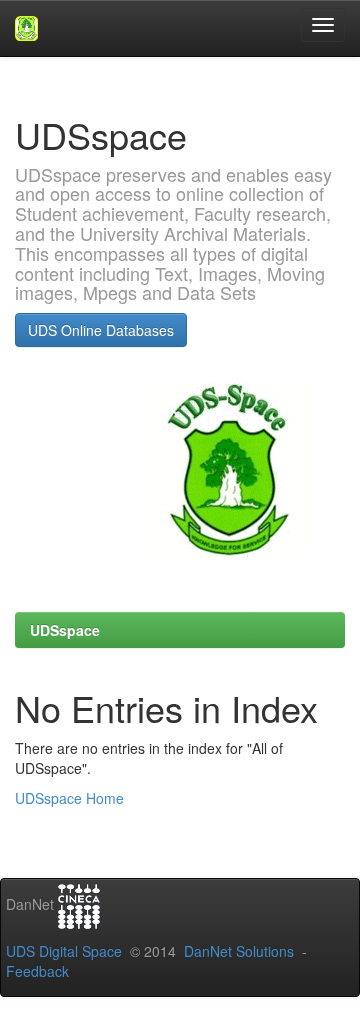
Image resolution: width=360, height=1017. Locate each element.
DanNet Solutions (239, 951)
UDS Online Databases (101, 330)
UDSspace (65, 630)
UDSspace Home (69, 798)
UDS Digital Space (66, 951)
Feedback (37, 971)
